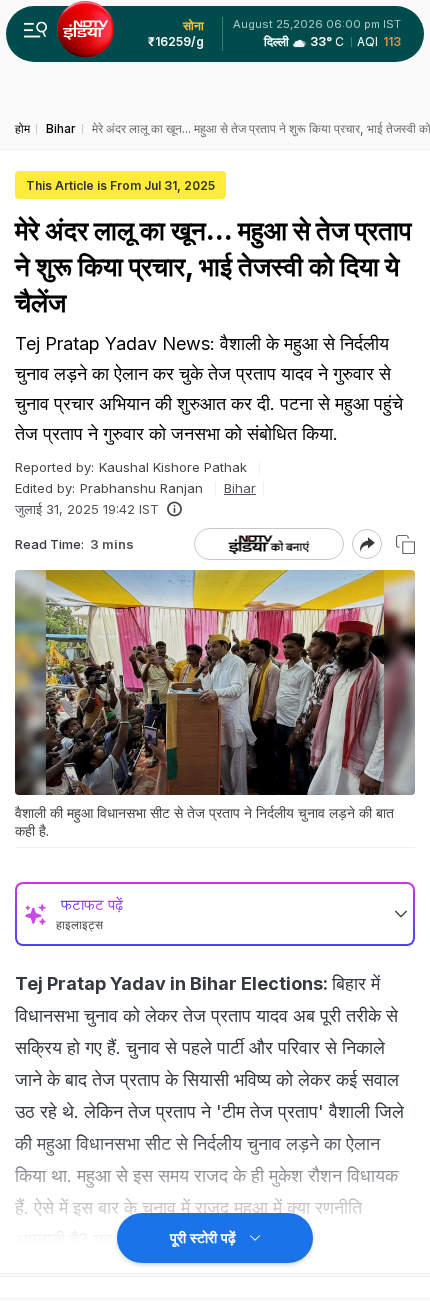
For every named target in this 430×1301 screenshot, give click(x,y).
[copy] (405, 544)
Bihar (240, 488)
